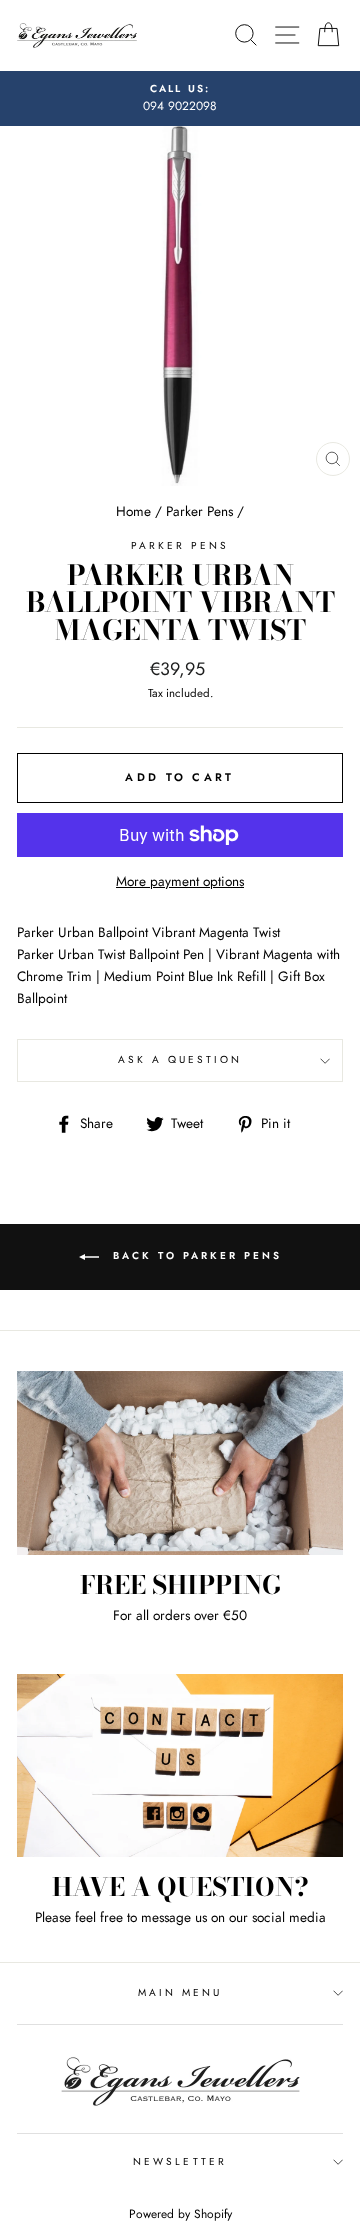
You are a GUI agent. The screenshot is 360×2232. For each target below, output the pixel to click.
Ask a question (180, 1059)
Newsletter (180, 2161)
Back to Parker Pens (194, 1256)
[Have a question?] (180, 1765)
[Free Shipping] (180, 1462)
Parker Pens (199, 511)
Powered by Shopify (180, 2214)
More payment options (180, 881)
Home (133, 511)
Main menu (180, 1992)
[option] (180, 99)
